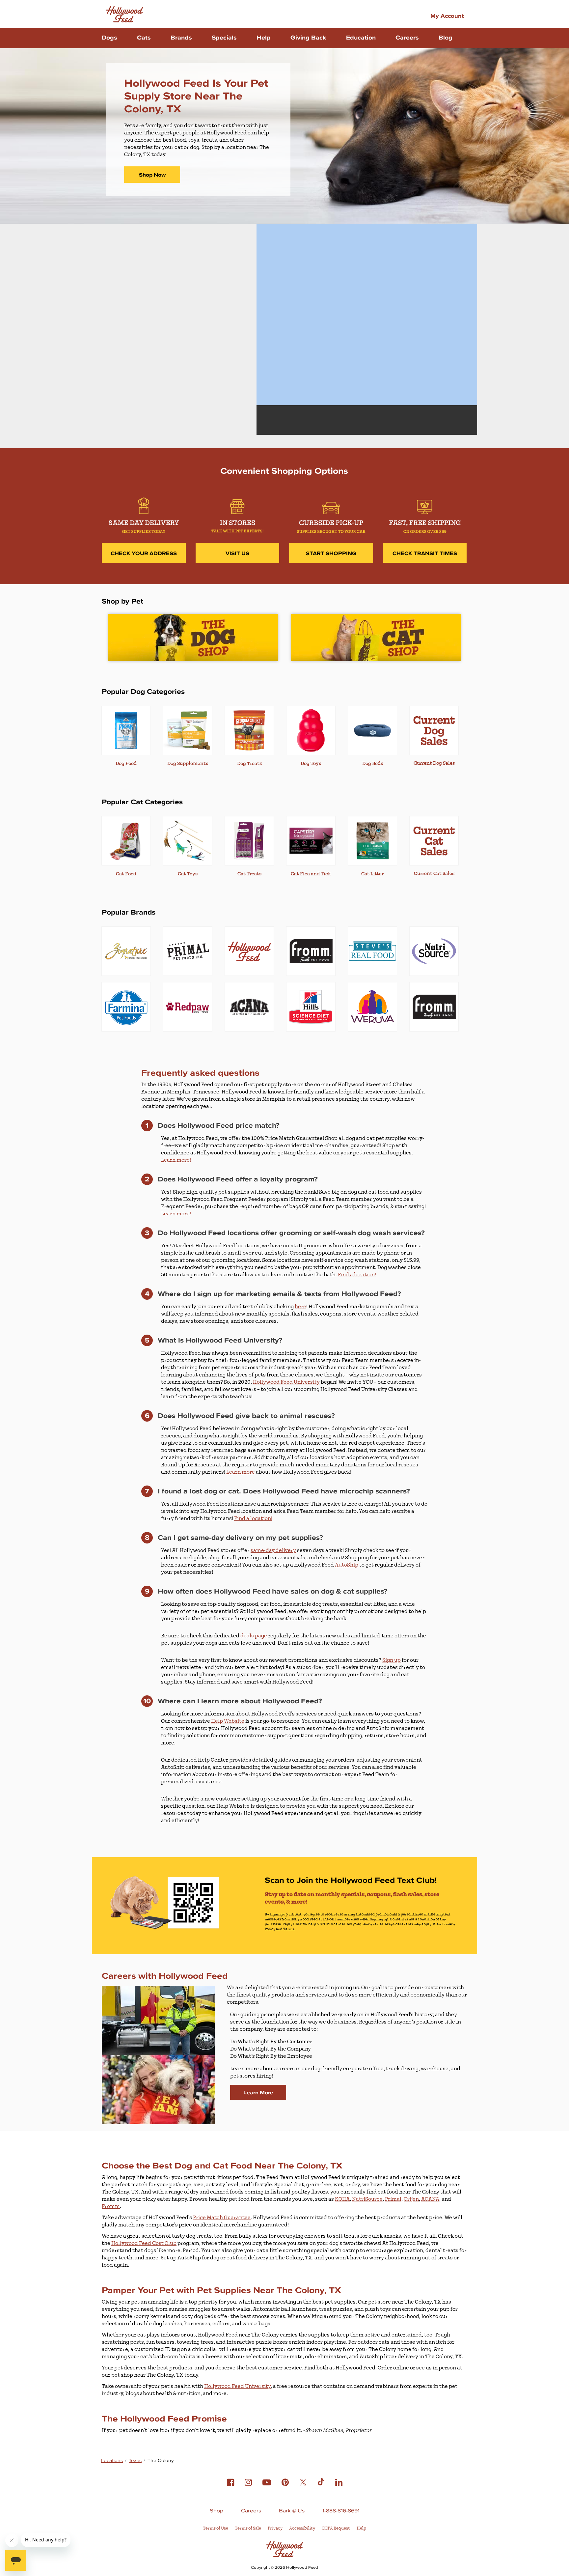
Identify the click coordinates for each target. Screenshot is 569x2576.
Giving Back (308, 37)
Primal (393, 2199)
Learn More (258, 2092)
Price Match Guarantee (222, 2218)
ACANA (430, 2199)
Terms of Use (216, 2528)
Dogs (109, 37)
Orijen (411, 2199)
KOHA (342, 2199)
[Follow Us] (230, 2487)
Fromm (111, 2206)
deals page (254, 1636)
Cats (144, 37)
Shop (217, 2510)
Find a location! (357, 1275)
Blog (446, 37)
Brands (181, 37)
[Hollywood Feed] (124, 14)
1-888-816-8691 (341, 2510)
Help (264, 37)
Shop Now (152, 175)
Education (361, 37)
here (300, 1307)
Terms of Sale (248, 2528)
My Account (447, 15)
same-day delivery (273, 1550)
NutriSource (367, 2199)
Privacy (275, 2528)
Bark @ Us (292, 2510)
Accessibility (302, 2528)
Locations (112, 2461)
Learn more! (176, 1160)
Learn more (241, 1472)
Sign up (392, 1660)
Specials (224, 37)
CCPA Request (336, 2528)
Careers (407, 37)
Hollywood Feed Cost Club (144, 2243)
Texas (135, 2461)
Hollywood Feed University (286, 1382)
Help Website (228, 1721)
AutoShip (347, 1565)
